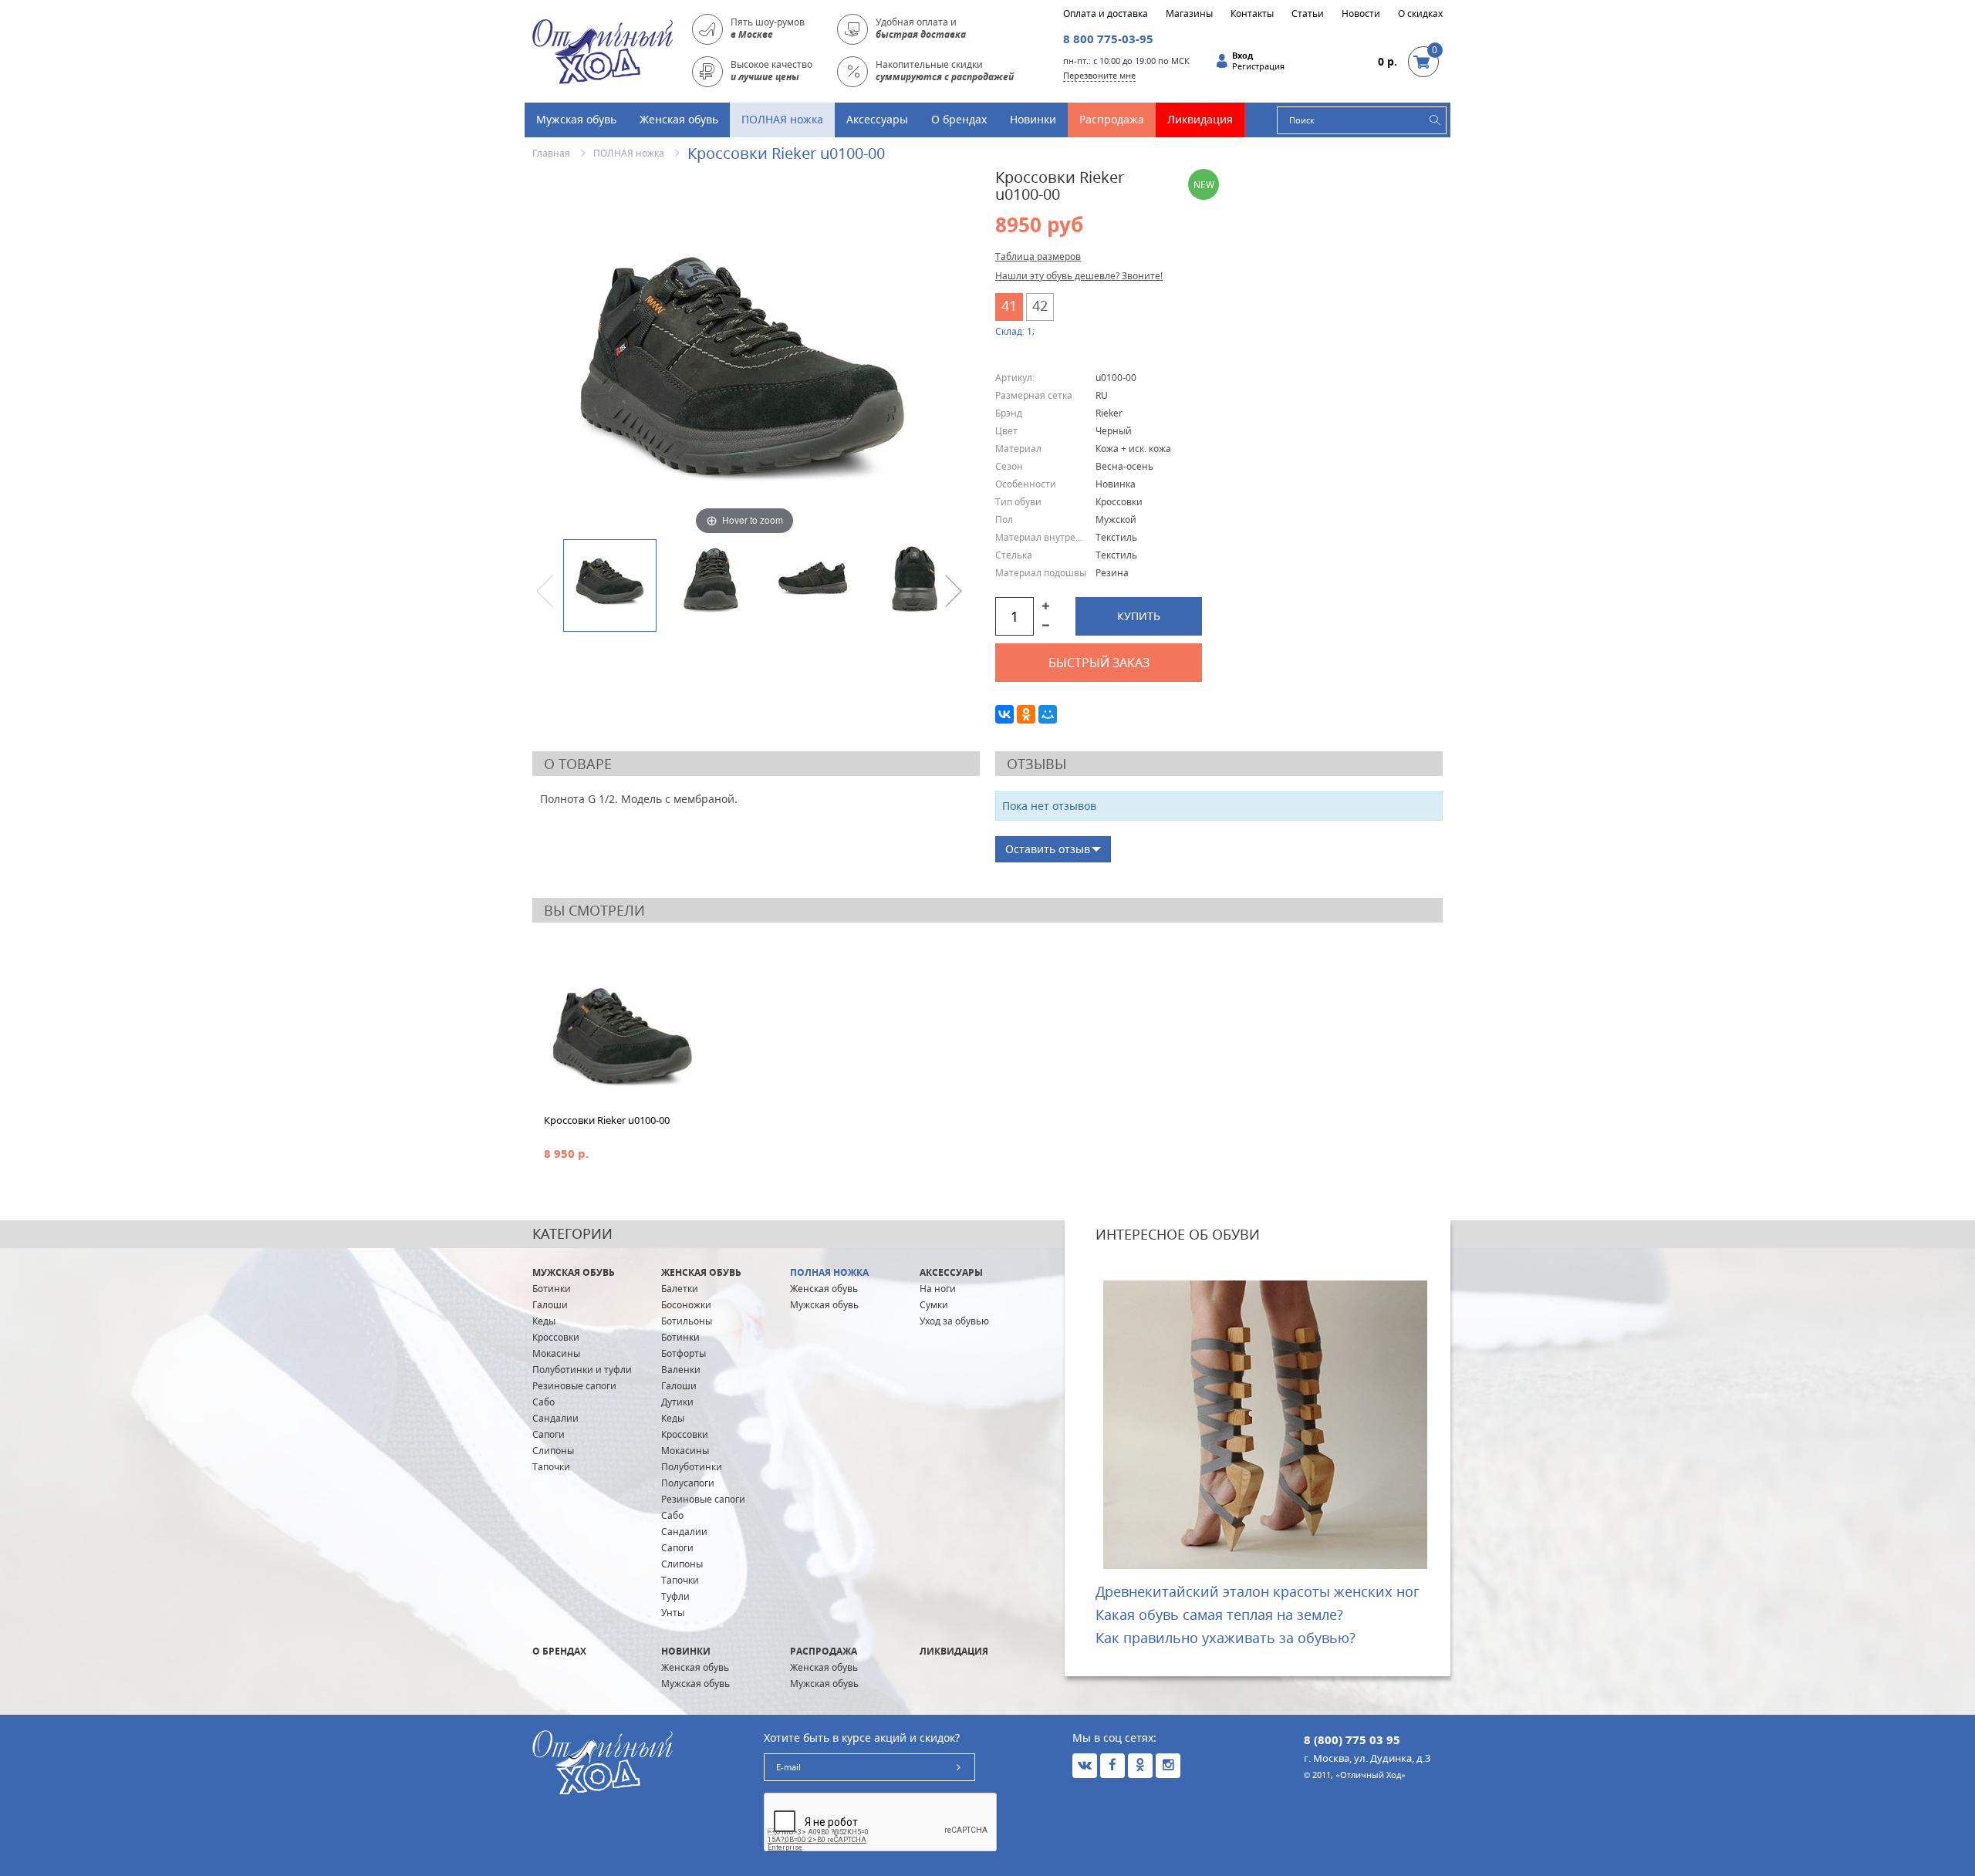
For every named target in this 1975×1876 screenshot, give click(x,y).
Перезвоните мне (1099, 75)
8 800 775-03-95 (1108, 39)
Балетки (680, 1289)
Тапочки (551, 1467)
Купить (1139, 616)
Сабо (544, 1402)
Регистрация (1258, 66)
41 (1009, 305)
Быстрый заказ (1099, 663)
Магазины (1189, 14)
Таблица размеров (1038, 256)
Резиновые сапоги (574, 1386)
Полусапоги (688, 1483)
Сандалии (555, 1418)
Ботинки (552, 1289)
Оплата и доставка (1106, 14)
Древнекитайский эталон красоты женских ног (1258, 1591)
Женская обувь (679, 119)
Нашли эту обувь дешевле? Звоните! (1079, 276)
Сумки (934, 1305)
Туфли (675, 1596)
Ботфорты (684, 1353)
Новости (1361, 14)
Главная (551, 153)
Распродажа (1112, 119)
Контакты (1252, 14)
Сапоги (549, 1434)
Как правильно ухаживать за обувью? (1226, 1638)
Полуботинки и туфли (582, 1370)
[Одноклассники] (1026, 714)
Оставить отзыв (1048, 849)
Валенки (681, 1370)
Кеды (544, 1321)
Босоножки (686, 1305)
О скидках (1420, 14)
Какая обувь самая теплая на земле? (1219, 1615)
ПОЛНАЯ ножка (782, 119)
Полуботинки (692, 1467)
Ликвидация (1200, 119)
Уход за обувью (954, 1321)
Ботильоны (687, 1321)
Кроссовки (556, 1337)
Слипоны (553, 1451)
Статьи (1308, 14)
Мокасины (556, 1353)
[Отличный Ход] (603, 51)
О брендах (959, 119)
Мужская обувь (576, 119)
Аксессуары (877, 119)
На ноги (938, 1289)
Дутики (677, 1402)
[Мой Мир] (1048, 714)
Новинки (1033, 119)
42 (1040, 305)
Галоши (550, 1305)
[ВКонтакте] (1004, 714)
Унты (673, 1613)
